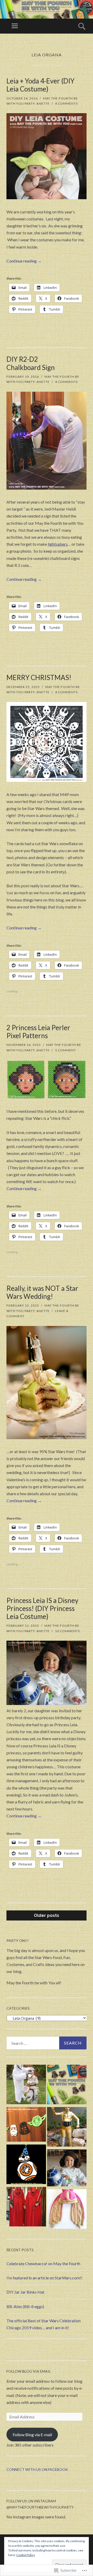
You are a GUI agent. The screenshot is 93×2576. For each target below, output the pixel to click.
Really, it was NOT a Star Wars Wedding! (42, 1292)
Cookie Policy (26, 2555)
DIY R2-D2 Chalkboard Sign (31, 363)
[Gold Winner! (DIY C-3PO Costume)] (67, 2128)
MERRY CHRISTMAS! (39, 677)
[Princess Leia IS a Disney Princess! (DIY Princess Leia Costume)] (67, 2169)
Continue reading (24, 261)
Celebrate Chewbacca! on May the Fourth (43, 2263)
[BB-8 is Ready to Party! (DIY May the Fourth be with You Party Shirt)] (26, 2165)
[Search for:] (47, 2043)
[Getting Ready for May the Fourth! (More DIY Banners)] (26, 2125)
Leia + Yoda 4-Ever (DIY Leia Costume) (40, 85)
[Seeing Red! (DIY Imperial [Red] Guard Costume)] (26, 2208)
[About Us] (67, 2085)
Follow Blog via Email (29, 2371)
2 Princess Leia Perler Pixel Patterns (38, 1032)
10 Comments (67, 1631)
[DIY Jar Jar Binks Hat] (67, 2210)
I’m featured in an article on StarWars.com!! (44, 2278)
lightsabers (58, 544)
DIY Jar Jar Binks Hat (25, 2292)
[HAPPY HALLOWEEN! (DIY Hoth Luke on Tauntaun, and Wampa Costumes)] (26, 2085)
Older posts (47, 1915)
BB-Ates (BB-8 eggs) (25, 2306)
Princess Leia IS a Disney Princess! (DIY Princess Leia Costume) (42, 1608)
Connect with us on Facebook (37, 2469)
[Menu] (15, 26)
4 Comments (66, 103)
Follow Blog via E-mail (32, 2435)
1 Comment (65, 1050)
